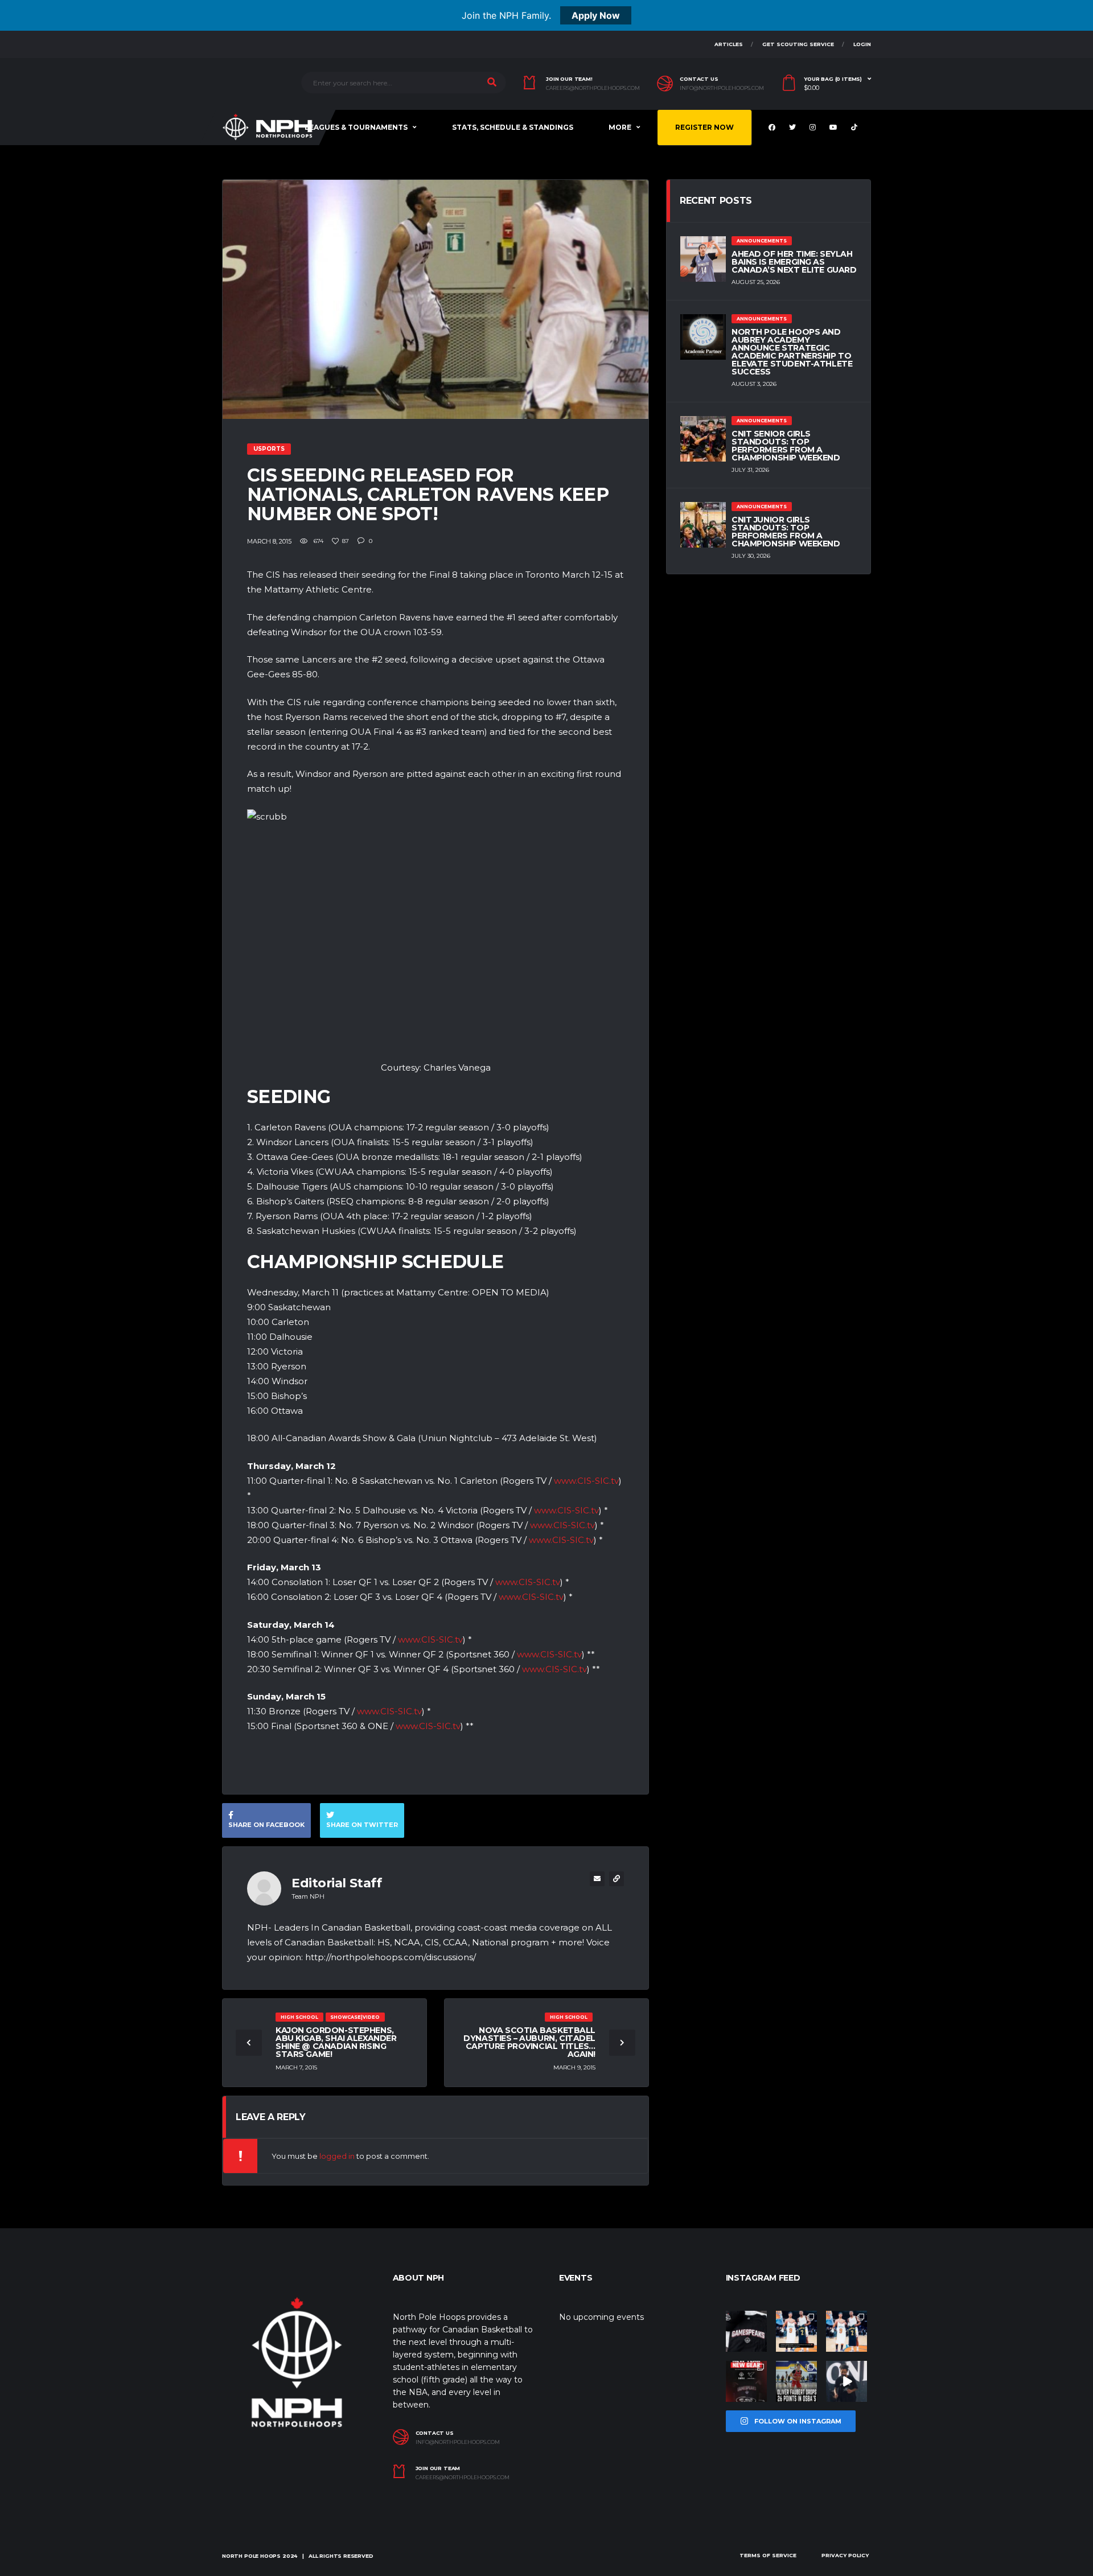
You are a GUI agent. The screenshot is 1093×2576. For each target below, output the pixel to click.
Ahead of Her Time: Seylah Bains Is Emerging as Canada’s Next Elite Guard (794, 262)
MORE (620, 127)
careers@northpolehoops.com (593, 88)
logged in (337, 2156)
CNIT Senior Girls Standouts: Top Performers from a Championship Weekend (786, 446)
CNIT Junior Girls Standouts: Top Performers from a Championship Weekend (786, 532)
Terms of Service (768, 2555)
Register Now (704, 127)
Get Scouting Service (798, 44)
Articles (729, 44)
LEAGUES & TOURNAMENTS (356, 127)
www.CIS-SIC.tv (586, 1481)
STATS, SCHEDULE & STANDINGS (513, 127)
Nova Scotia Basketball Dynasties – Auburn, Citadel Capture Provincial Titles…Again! (529, 2042)
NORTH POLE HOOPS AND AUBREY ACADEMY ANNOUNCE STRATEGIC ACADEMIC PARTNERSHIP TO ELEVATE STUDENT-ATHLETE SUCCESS (792, 352)
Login (862, 44)
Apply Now (596, 15)
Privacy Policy (845, 2555)
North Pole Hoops (251, 2556)
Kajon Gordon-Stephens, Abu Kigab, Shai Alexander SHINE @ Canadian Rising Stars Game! (336, 2042)
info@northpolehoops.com (722, 88)
